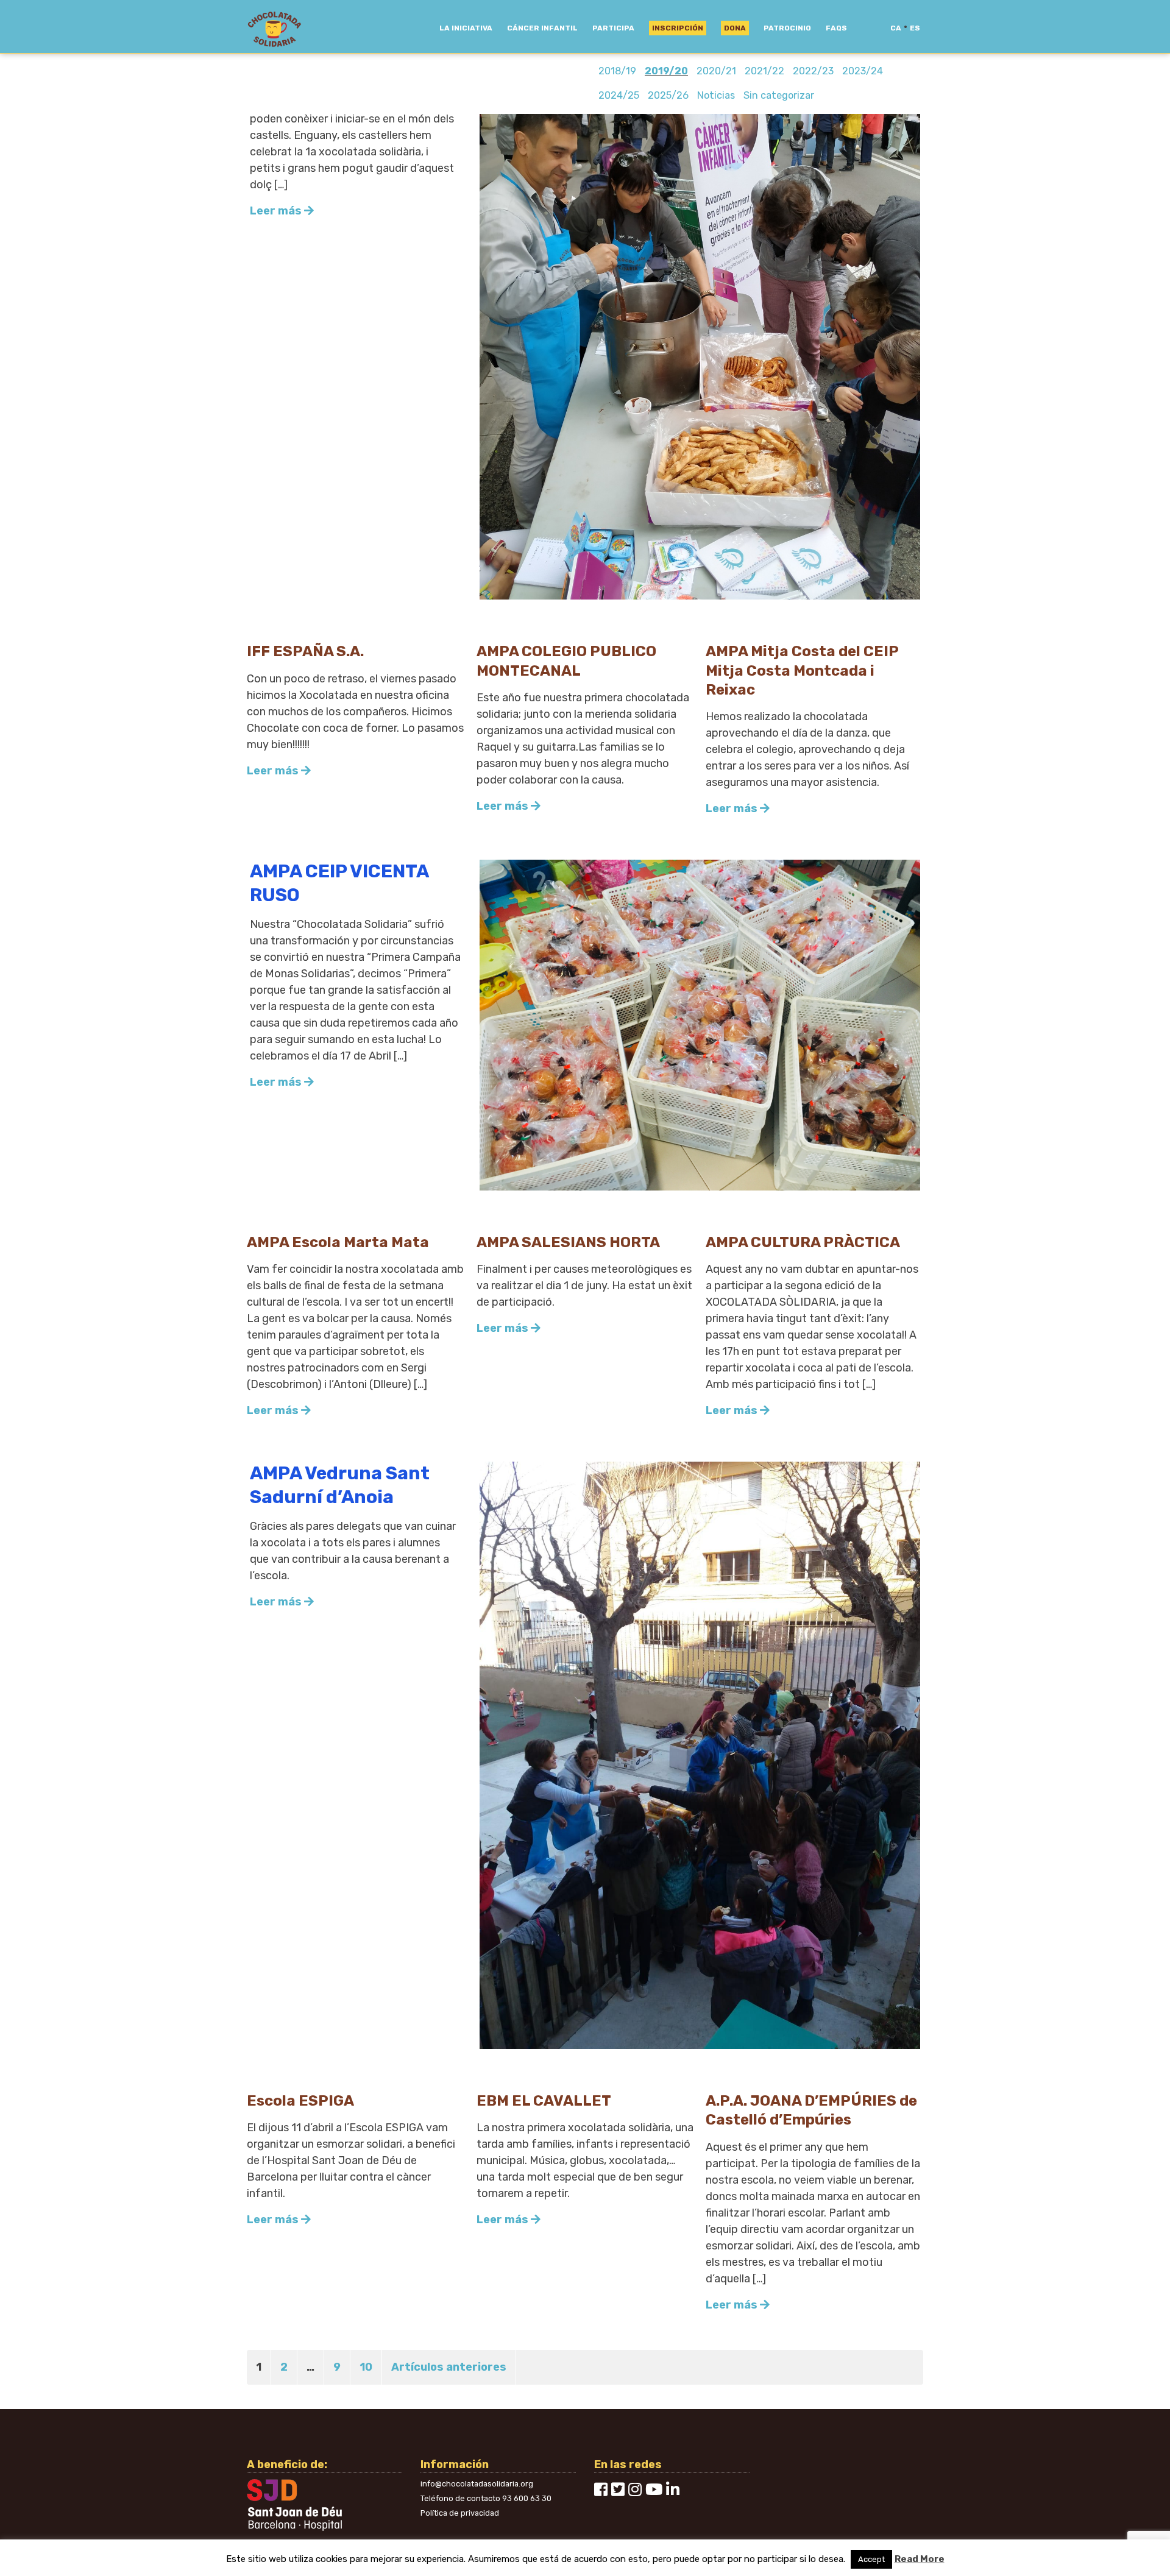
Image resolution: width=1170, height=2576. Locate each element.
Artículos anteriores (449, 2367)
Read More (920, 2559)
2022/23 (813, 71)
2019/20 (666, 71)
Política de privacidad (460, 2513)
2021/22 (764, 71)
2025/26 (668, 95)
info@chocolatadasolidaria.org (477, 2484)
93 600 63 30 (527, 2498)
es (915, 28)
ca (896, 28)
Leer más (277, 211)
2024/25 (619, 95)
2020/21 (716, 71)
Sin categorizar (779, 95)
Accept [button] (871, 2559)
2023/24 (863, 71)
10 (366, 2367)
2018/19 (617, 71)
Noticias (716, 95)
